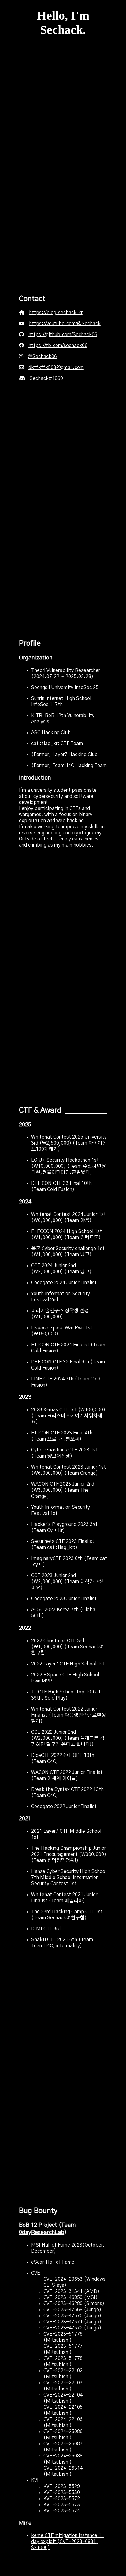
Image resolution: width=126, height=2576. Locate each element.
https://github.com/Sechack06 (63, 335)
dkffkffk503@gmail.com (56, 368)
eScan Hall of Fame (53, 2262)
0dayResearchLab (42, 2232)
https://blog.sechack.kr (56, 313)
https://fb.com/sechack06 (58, 346)
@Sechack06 (42, 357)
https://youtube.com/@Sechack (65, 324)
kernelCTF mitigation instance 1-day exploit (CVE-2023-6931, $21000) (68, 2542)
